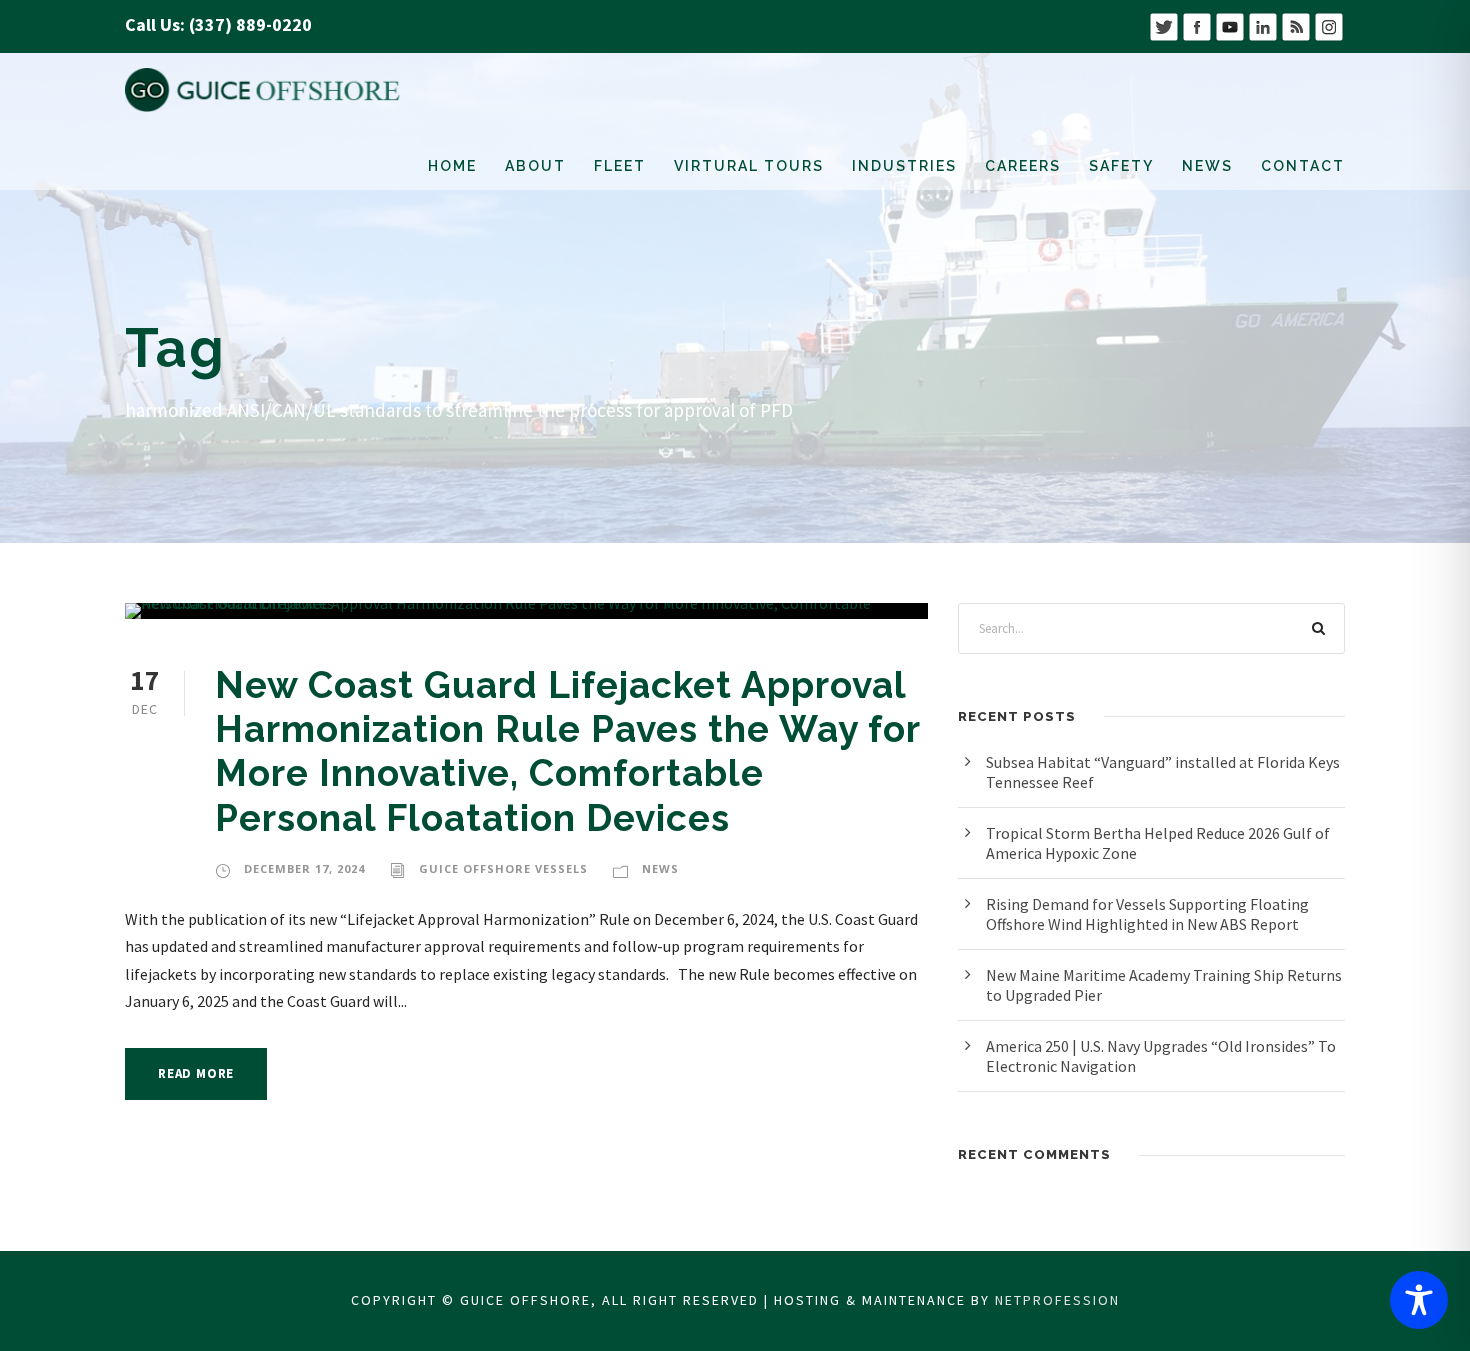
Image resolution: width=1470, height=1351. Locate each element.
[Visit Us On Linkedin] (1262, 24)
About (535, 166)
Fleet (620, 166)
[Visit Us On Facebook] (1196, 24)
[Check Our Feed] (1295, 24)
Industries (904, 166)
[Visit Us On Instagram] (1328, 24)
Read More (196, 1073)
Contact (1303, 166)
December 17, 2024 (304, 868)
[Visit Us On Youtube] (1229, 24)
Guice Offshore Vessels (503, 868)
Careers (1023, 166)
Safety (1121, 166)
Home (452, 166)
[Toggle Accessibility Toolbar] (1419, 1300)
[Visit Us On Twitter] (1163, 24)
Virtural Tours (749, 166)
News (1207, 166)
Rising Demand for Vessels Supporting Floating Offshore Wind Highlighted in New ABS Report (1147, 914)
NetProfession (1057, 1300)
